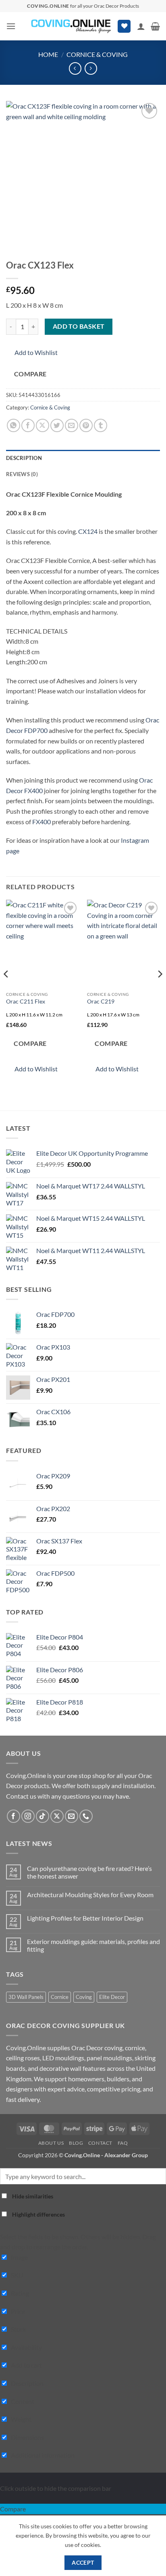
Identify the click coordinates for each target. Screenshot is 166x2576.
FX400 (41, 822)
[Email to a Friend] (72, 425)
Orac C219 (101, 1001)
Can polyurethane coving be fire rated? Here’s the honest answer (89, 1872)
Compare (30, 374)
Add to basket (79, 326)
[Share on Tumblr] (101, 425)
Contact (100, 2143)
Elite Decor (112, 1997)
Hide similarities (32, 2196)
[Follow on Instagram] (28, 1816)
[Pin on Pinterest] (86, 425)
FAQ (123, 2143)
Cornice (60, 1997)
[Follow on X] (57, 1816)
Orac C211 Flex (26, 1001)
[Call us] (86, 1816)
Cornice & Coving (97, 54)
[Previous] (6, 990)
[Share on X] (43, 425)
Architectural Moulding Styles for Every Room (90, 1895)
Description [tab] (24, 458)
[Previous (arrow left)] (14, 1288)
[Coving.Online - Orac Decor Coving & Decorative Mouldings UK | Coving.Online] (71, 26)
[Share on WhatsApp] (13, 425)
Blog (76, 2143)
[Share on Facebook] (28, 425)
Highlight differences (38, 2214)
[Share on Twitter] (57, 425)
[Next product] (75, 68)
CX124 (88, 531)
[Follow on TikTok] (43, 1816)
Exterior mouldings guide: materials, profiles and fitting (93, 1945)
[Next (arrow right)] (152, 1288)
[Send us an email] (72, 1816)
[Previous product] (91, 68)
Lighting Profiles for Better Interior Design (85, 1918)
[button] (11, 26)
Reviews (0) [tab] (22, 474)
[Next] (160, 990)
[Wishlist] (124, 26)
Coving (84, 1997)
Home (48, 54)
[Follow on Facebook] (13, 1816)
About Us (51, 2143)
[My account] (141, 26)
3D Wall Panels (26, 1997)
